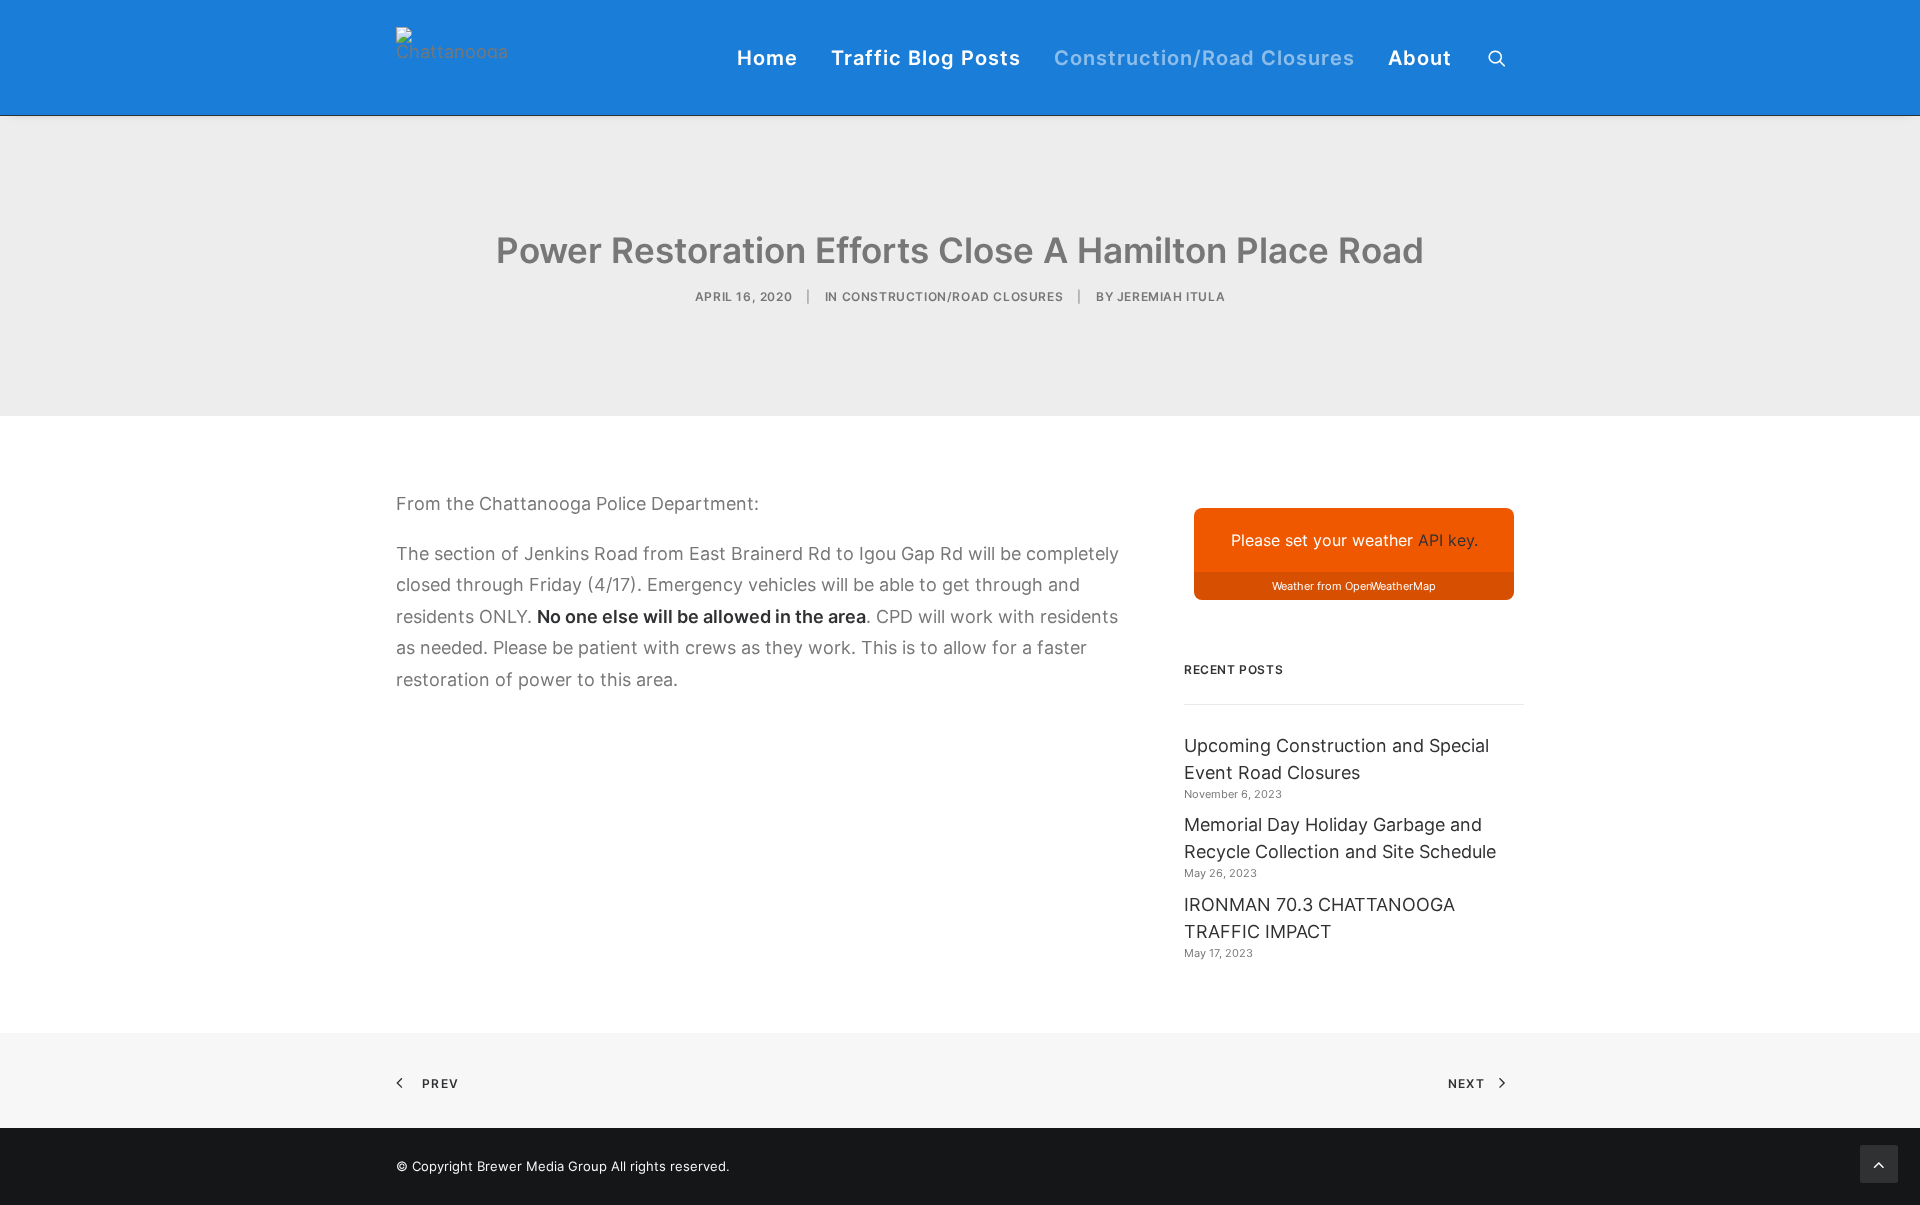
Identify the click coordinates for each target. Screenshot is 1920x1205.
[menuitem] (767, 57)
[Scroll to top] (1879, 1162)
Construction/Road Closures (1204, 58)
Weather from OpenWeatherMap (1354, 586)
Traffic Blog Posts (926, 58)
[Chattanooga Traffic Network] (452, 43)
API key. (1448, 540)
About (1420, 58)
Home (767, 58)
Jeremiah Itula (1171, 296)
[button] (1506, 57)
